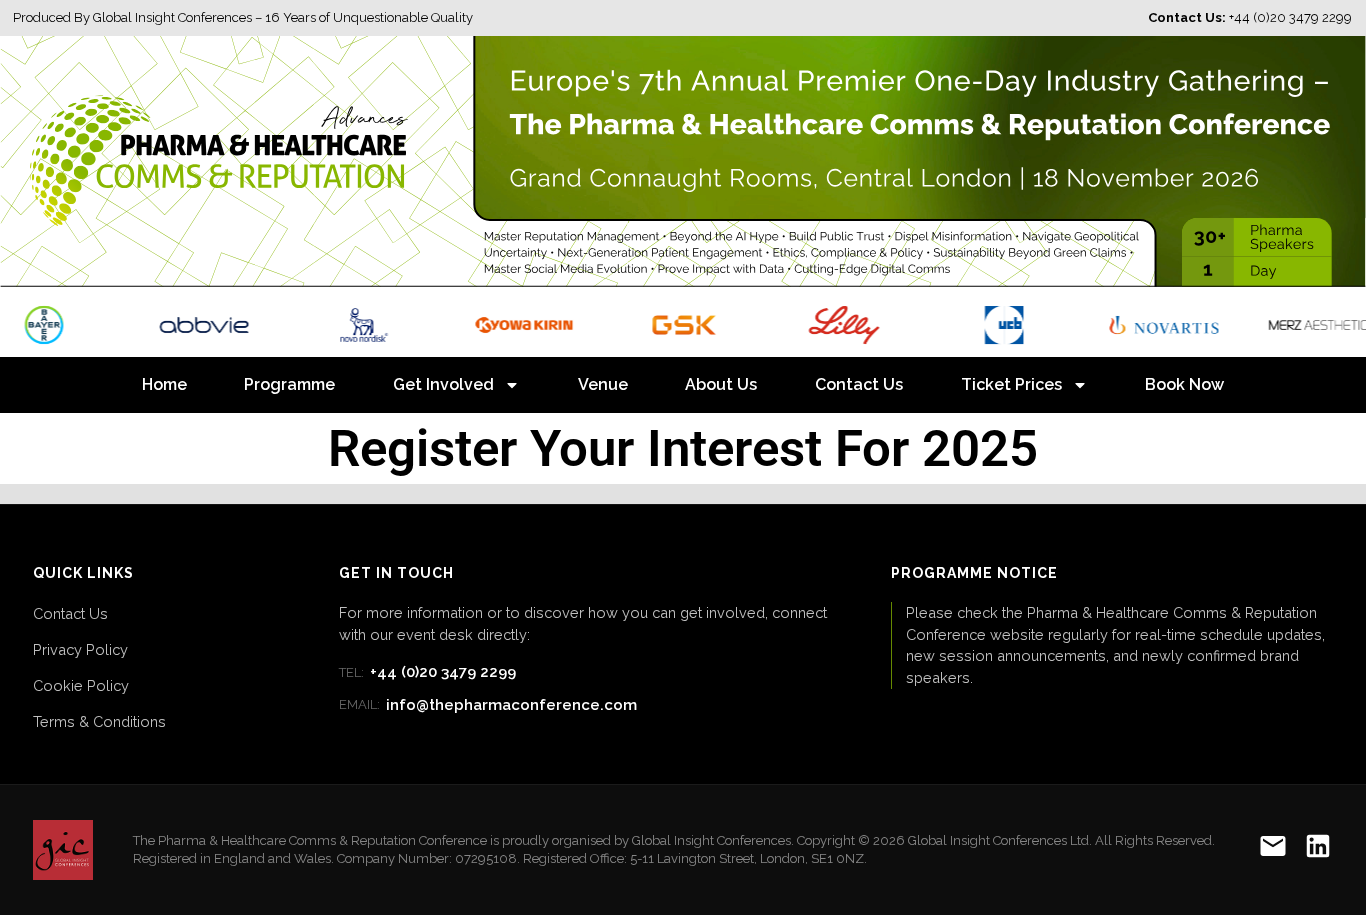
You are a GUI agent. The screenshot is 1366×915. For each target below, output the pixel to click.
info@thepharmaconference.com (488, 705)
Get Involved (443, 384)
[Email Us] (1273, 849)
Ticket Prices (1011, 384)
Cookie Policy (81, 685)
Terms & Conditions (99, 721)
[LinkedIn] (1318, 849)
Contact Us (859, 384)
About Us (721, 384)
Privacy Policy (80, 649)
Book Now (1184, 384)
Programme (289, 384)
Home (164, 384)
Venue (603, 384)
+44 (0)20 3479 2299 (427, 672)
